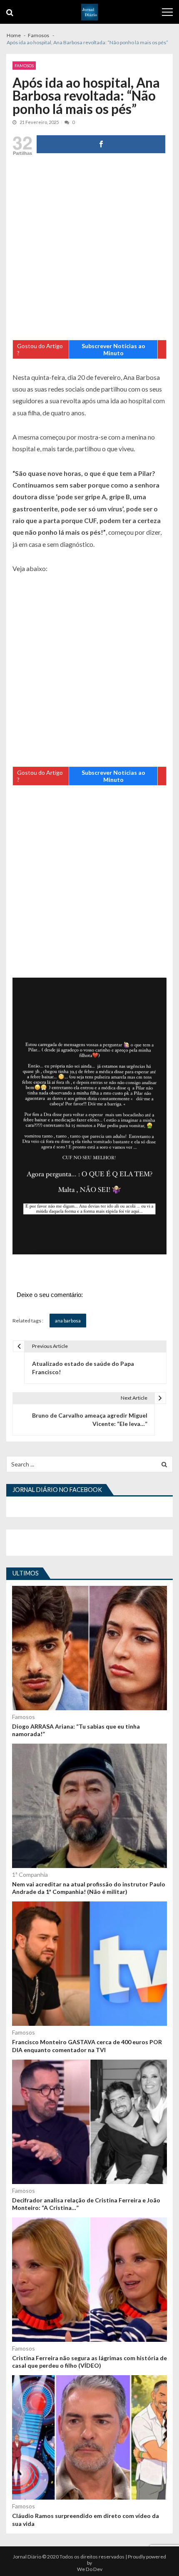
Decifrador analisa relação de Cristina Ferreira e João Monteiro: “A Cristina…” (86, 2204)
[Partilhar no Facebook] (101, 144)
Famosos (24, 66)
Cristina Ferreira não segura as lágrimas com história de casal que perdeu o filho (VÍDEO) (89, 2362)
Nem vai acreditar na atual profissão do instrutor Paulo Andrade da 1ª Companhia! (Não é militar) (89, 1888)
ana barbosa (68, 1321)
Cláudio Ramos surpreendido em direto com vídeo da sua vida (86, 2519)
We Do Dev (90, 2569)
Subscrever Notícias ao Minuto (113, 349)
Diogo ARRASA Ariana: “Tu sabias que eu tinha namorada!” (76, 1730)
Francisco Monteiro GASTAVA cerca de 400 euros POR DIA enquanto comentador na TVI (87, 2046)
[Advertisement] (89, 250)
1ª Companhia (30, 1874)
